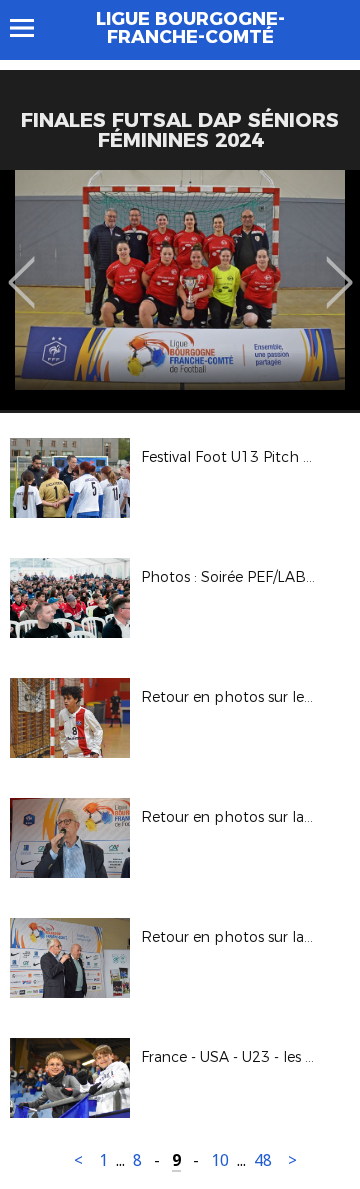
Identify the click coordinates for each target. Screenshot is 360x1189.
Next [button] (339, 268)
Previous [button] (21, 268)
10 (220, 1160)
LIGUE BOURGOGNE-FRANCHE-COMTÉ (190, 28)
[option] (180, 290)
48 (263, 1160)
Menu (31, 28)
